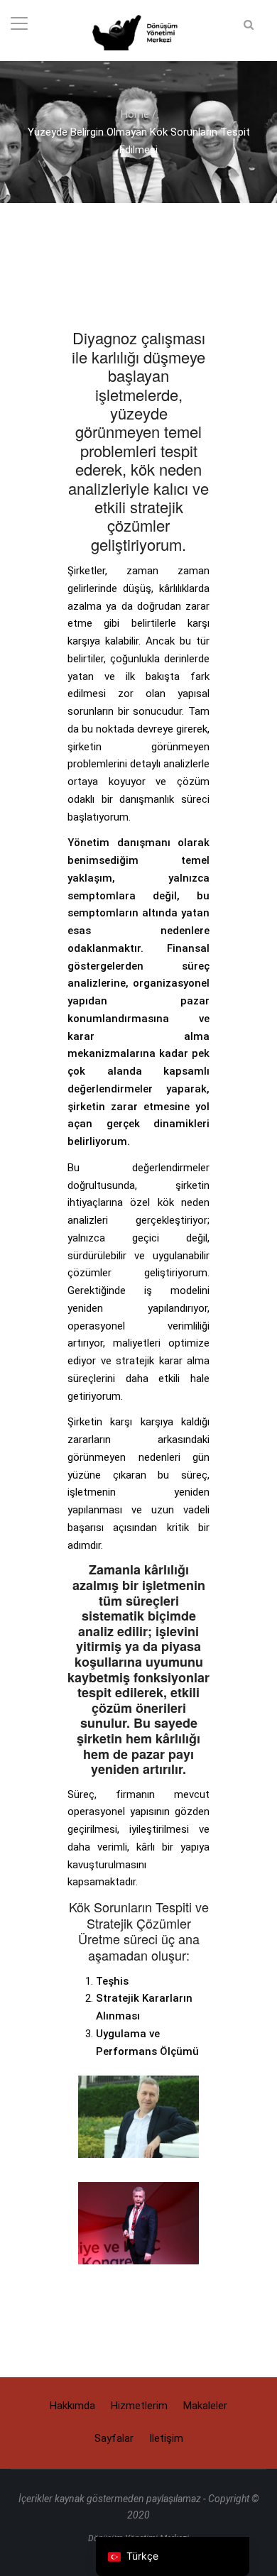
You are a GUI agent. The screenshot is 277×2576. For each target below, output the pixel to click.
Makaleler (205, 2406)
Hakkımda (72, 2406)
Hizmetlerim (139, 2406)
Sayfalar (114, 2438)
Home (135, 114)
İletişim (166, 2438)
